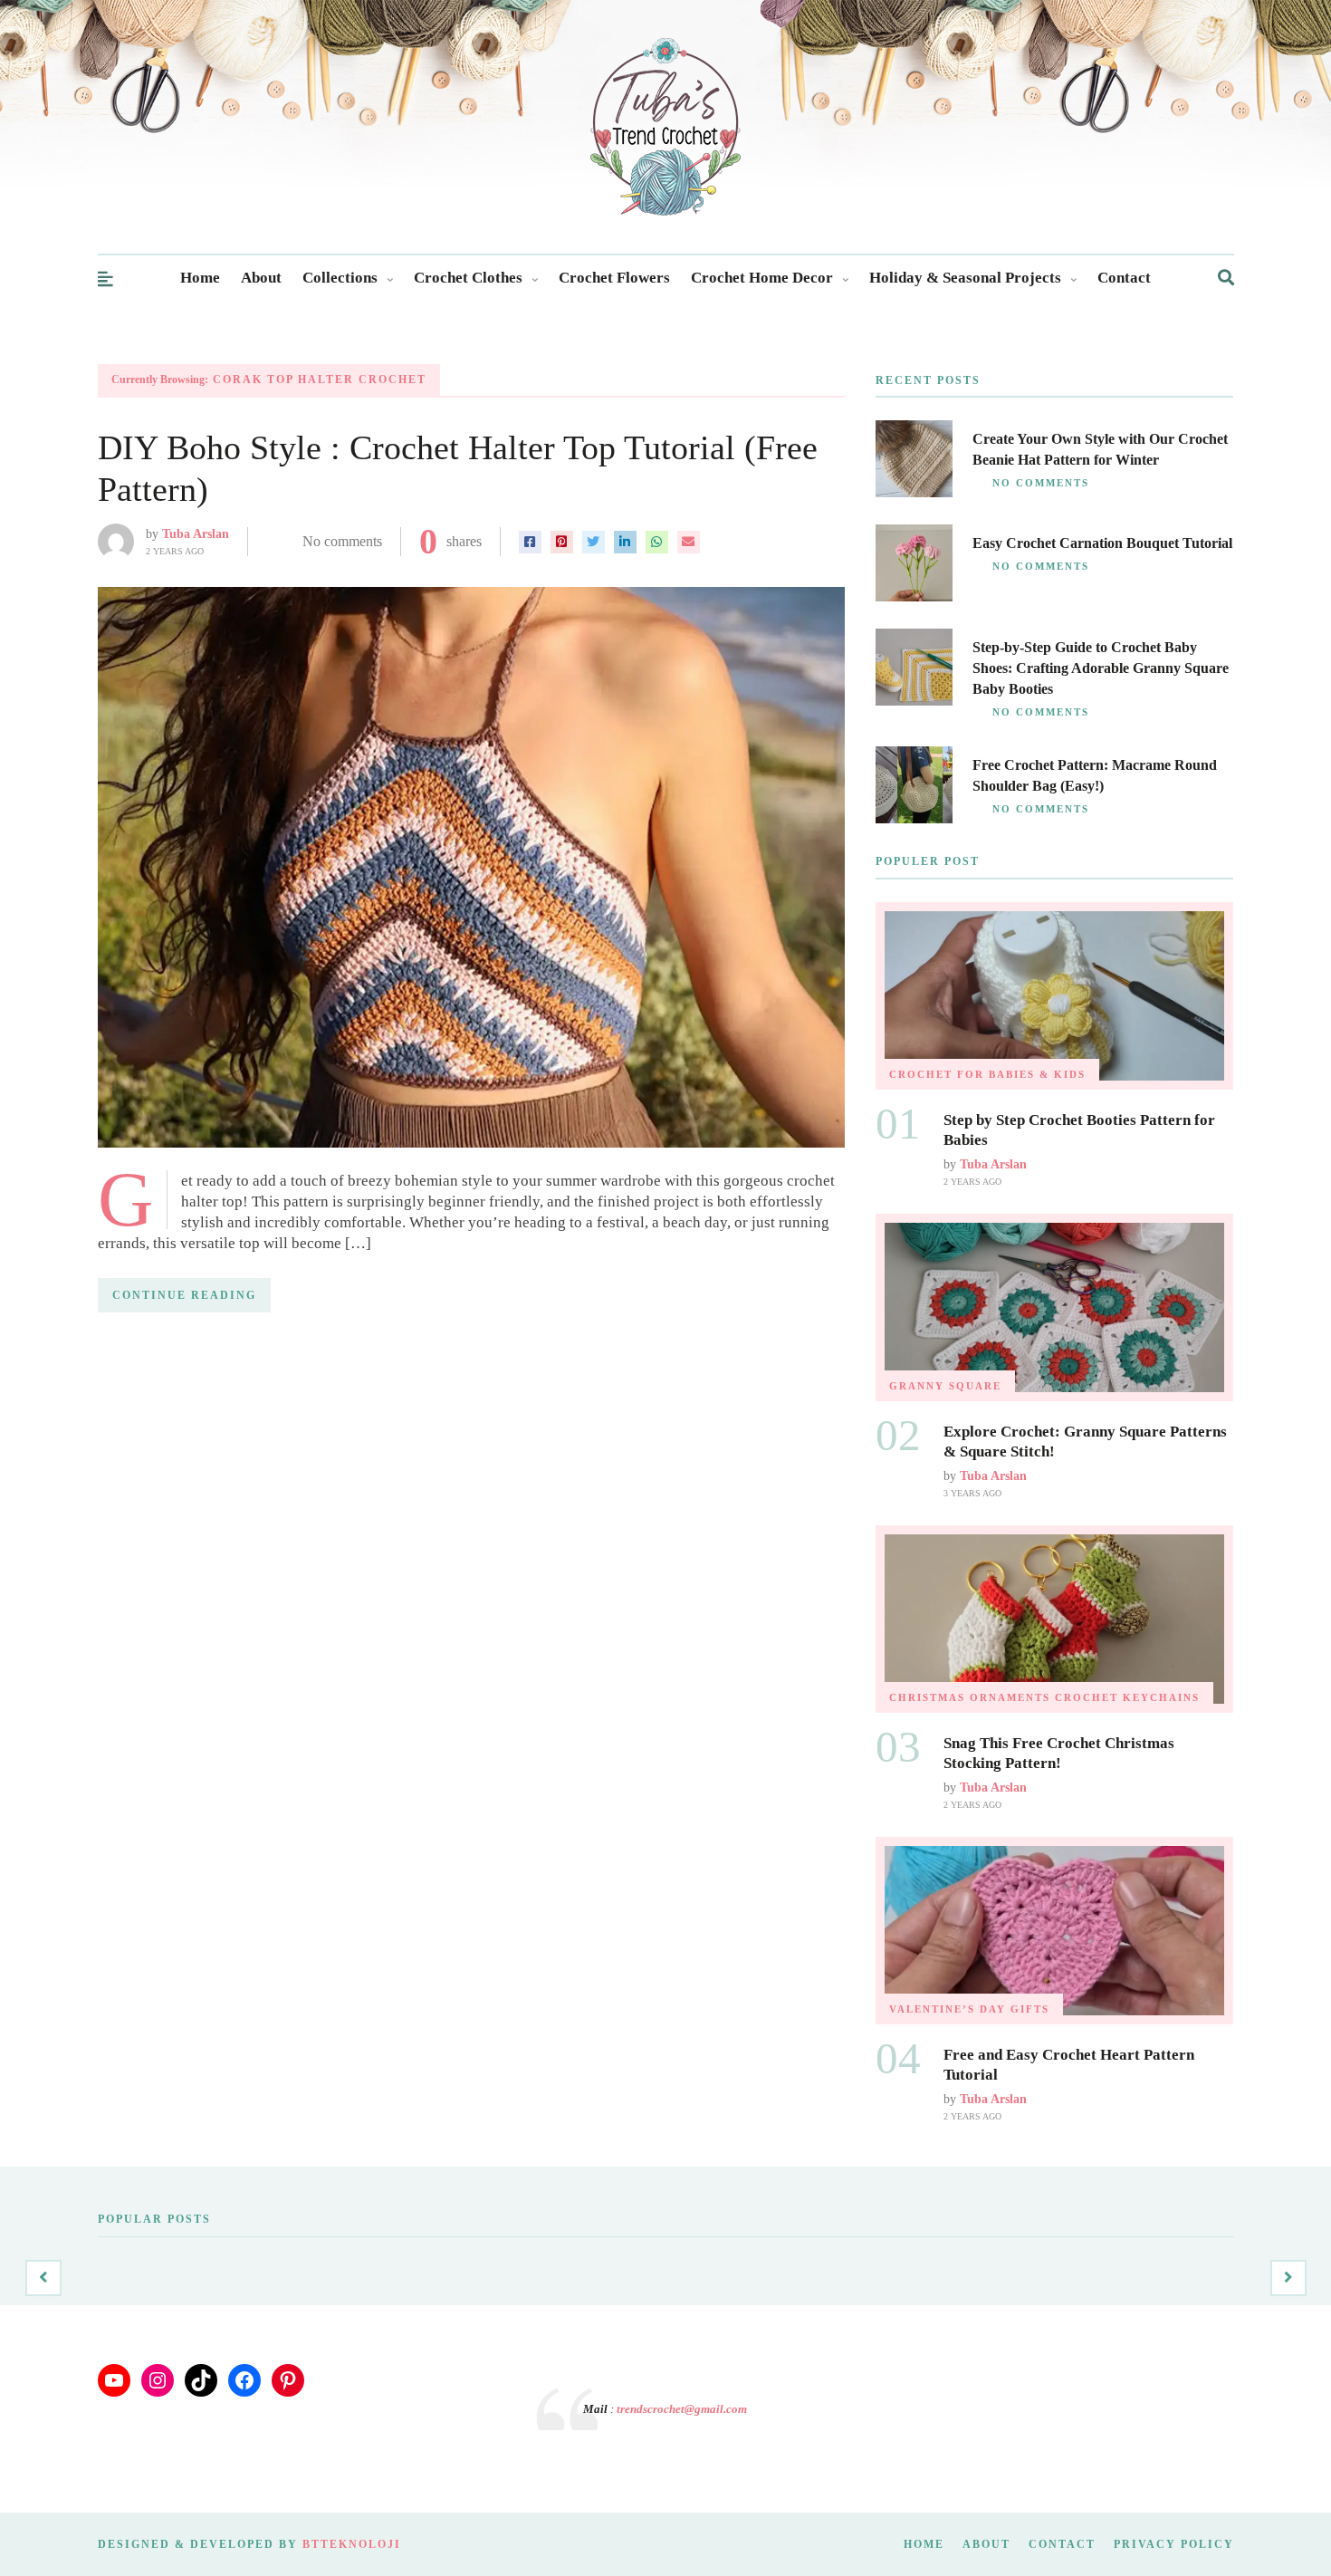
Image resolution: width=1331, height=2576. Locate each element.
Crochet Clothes (468, 278)
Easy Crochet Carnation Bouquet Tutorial (1102, 543)
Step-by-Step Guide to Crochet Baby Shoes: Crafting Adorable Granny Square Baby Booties (1101, 668)
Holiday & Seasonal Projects (965, 278)
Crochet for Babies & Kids (987, 1074)
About (261, 278)
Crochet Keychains (1127, 1697)
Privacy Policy (1174, 2544)
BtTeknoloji (352, 2544)
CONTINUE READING (184, 1295)
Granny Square (945, 1386)
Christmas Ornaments (970, 1697)
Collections (340, 278)
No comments (342, 541)
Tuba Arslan (196, 534)
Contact (1124, 278)
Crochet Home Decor (762, 278)
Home (200, 278)
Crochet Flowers (614, 278)
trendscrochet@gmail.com (682, 2409)
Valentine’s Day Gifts (969, 2009)
